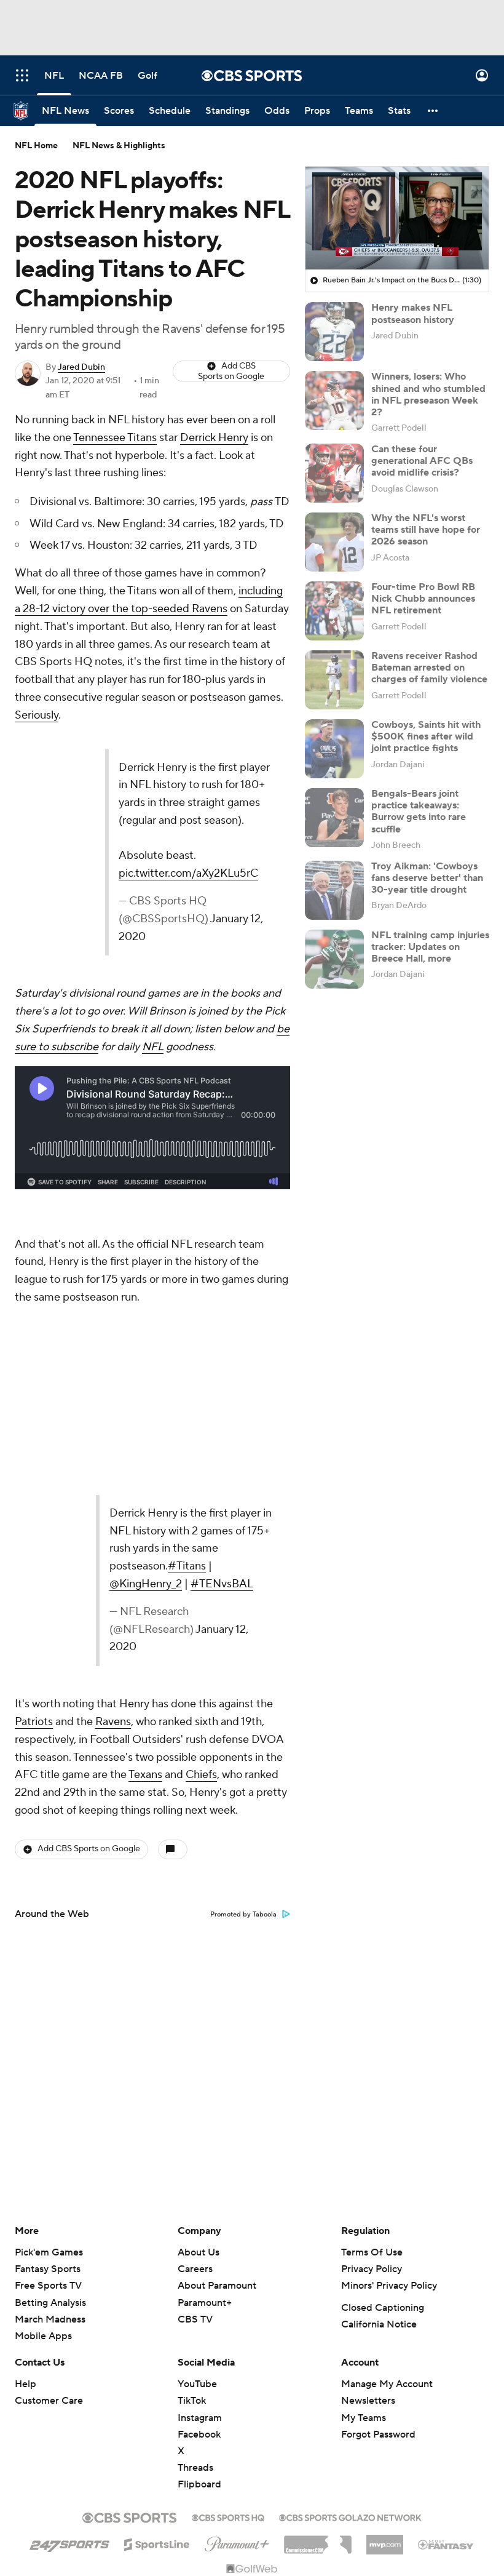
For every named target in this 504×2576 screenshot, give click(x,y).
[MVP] (385, 2294)
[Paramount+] (237, 2296)
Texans (145, 1530)
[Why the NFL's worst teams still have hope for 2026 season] (334, 542)
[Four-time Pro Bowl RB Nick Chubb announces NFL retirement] (334, 611)
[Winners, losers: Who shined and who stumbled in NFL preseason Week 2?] (334, 401)
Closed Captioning (383, 2062)
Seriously (37, 715)
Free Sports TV (48, 2040)
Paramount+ (205, 2057)
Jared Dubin (81, 367)
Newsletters (368, 2155)
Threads (195, 2222)
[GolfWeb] (252, 2324)
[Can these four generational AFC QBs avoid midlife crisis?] (334, 473)
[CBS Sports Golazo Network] (350, 2271)
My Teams (364, 2172)
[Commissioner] (318, 2295)
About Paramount (217, 2040)
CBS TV (195, 2074)
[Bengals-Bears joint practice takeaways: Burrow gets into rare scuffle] (334, 818)
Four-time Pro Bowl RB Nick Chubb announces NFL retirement (423, 599)
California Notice (379, 2079)
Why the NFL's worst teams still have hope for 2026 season (426, 530)
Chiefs (201, 1530)
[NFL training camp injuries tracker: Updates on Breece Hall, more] (334, 959)
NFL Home (36, 146)
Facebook (199, 2189)
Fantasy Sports (48, 2024)
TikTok (192, 2155)
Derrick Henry (214, 438)
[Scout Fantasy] (446, 2299)
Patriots (34, 1476)
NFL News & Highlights (119, 146)
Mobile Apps (43, 2091)
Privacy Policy (372, 2024)
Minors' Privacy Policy (389, 2040)
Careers (195, 2024)
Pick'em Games (49, 2007)
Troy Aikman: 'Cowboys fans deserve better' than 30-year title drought (427, 878)
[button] (22, 75)
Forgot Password (378, 2189)
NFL (153, 993)
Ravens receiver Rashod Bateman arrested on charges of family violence (429, 668)
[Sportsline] (157, 2297)
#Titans (120, 1332)
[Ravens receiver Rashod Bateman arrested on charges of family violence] (334, 680)
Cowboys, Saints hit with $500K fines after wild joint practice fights (426, 736)
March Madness (50, 2074)
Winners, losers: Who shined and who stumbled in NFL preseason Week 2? (428, 394)
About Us (199, 2007)
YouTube (197, 2139)
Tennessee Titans (115, 438)
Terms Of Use (372, 2007)
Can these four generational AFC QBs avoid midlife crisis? (422, 461)
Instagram (200, 2172)
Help (26, 2139)
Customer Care (49, 2155)
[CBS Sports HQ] (228, 2271)
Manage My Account (387, 2139)
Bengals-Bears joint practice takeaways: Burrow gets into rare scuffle (419, 811)
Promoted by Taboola (243, 1669)
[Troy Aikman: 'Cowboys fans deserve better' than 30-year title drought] (334, 890)
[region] (397, 218)
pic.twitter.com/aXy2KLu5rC (193, 838)
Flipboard (199, 2239)
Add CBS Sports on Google (231, 371)
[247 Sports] (69, 2297)
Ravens (113, 1476)
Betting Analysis (50, 2057)
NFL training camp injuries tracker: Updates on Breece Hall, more (430, 947)
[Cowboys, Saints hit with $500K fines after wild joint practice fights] (334, 749)
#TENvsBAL (74, 1350)
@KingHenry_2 (184, 1332)
